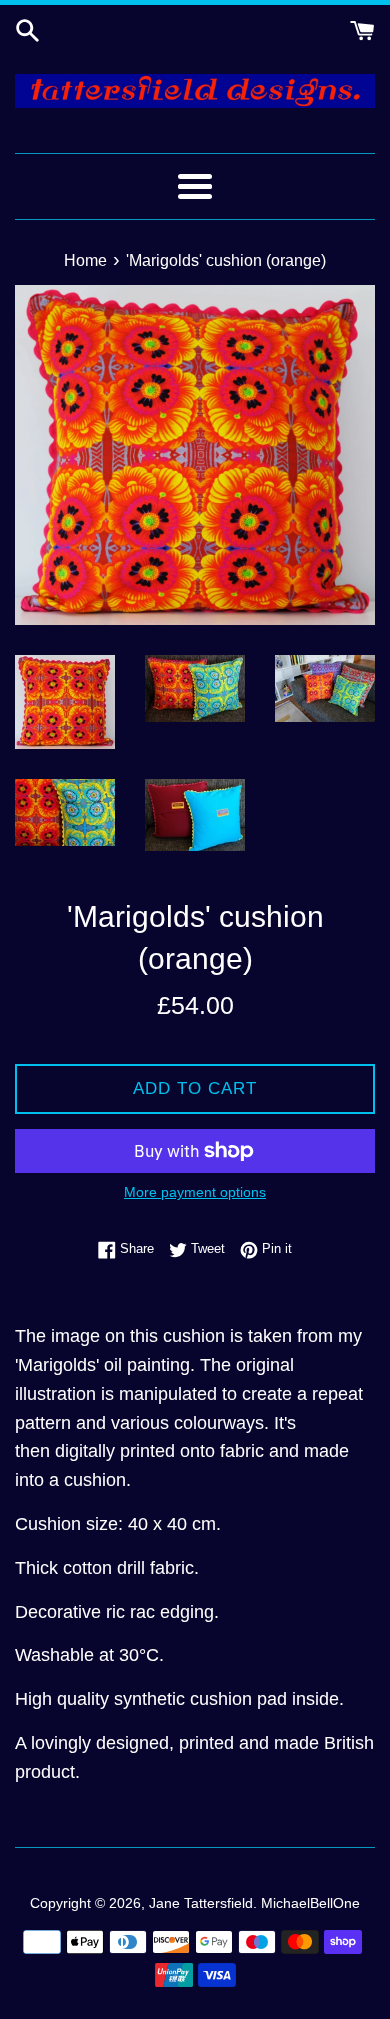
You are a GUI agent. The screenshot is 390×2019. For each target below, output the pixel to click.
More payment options (195, 1192)
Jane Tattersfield (201, 1903)
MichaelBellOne (310, 1903)
